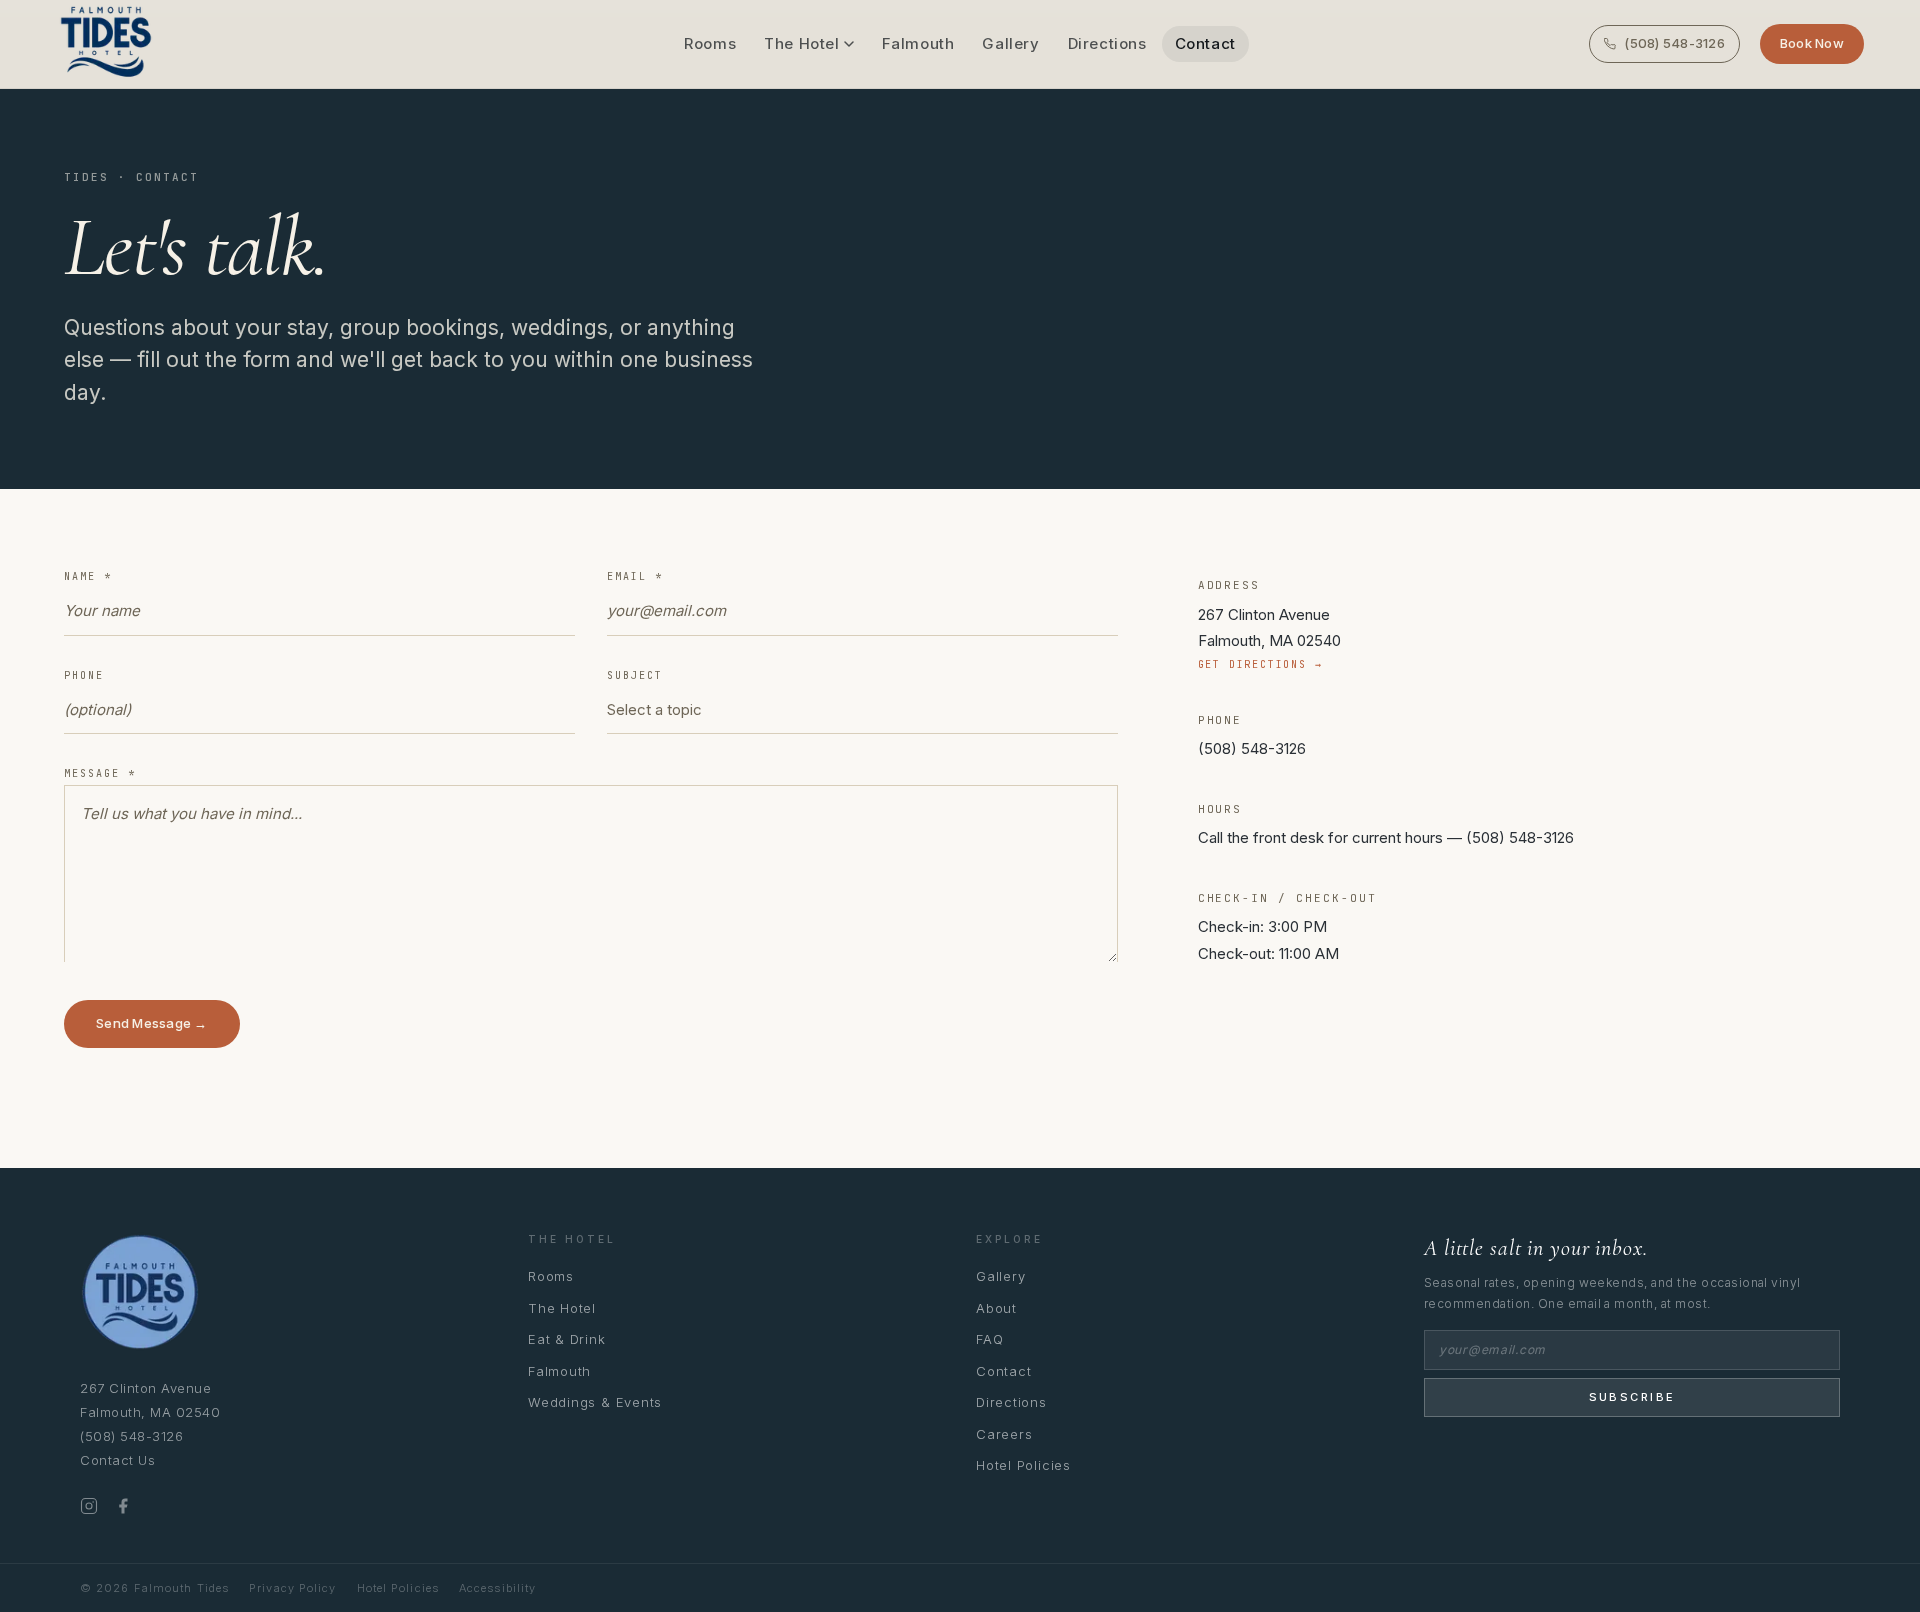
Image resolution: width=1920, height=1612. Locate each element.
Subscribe (1632, 1397)
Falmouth (918, 43)
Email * (635, 576)
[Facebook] (123, 1506)
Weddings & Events (595, 1402)
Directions (1107, 43)
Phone (84, 675)
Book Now (1812, 43)
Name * (88, 576)
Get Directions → (1260, 664)
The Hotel (801, 43)
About (996, 1308)
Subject (635, 675)
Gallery (1010, 43)
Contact (1205, 43)
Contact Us (117, 1460)
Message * (100, 773)
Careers (1004, 1434)
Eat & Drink (567, 1339)
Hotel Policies (1023, 1465)
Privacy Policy (292, 1588)
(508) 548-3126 (1674, 43)
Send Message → (152, 1023)
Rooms (710, 43)
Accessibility (497, 1588)
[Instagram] (89, 1506)
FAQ (989, 1339)
